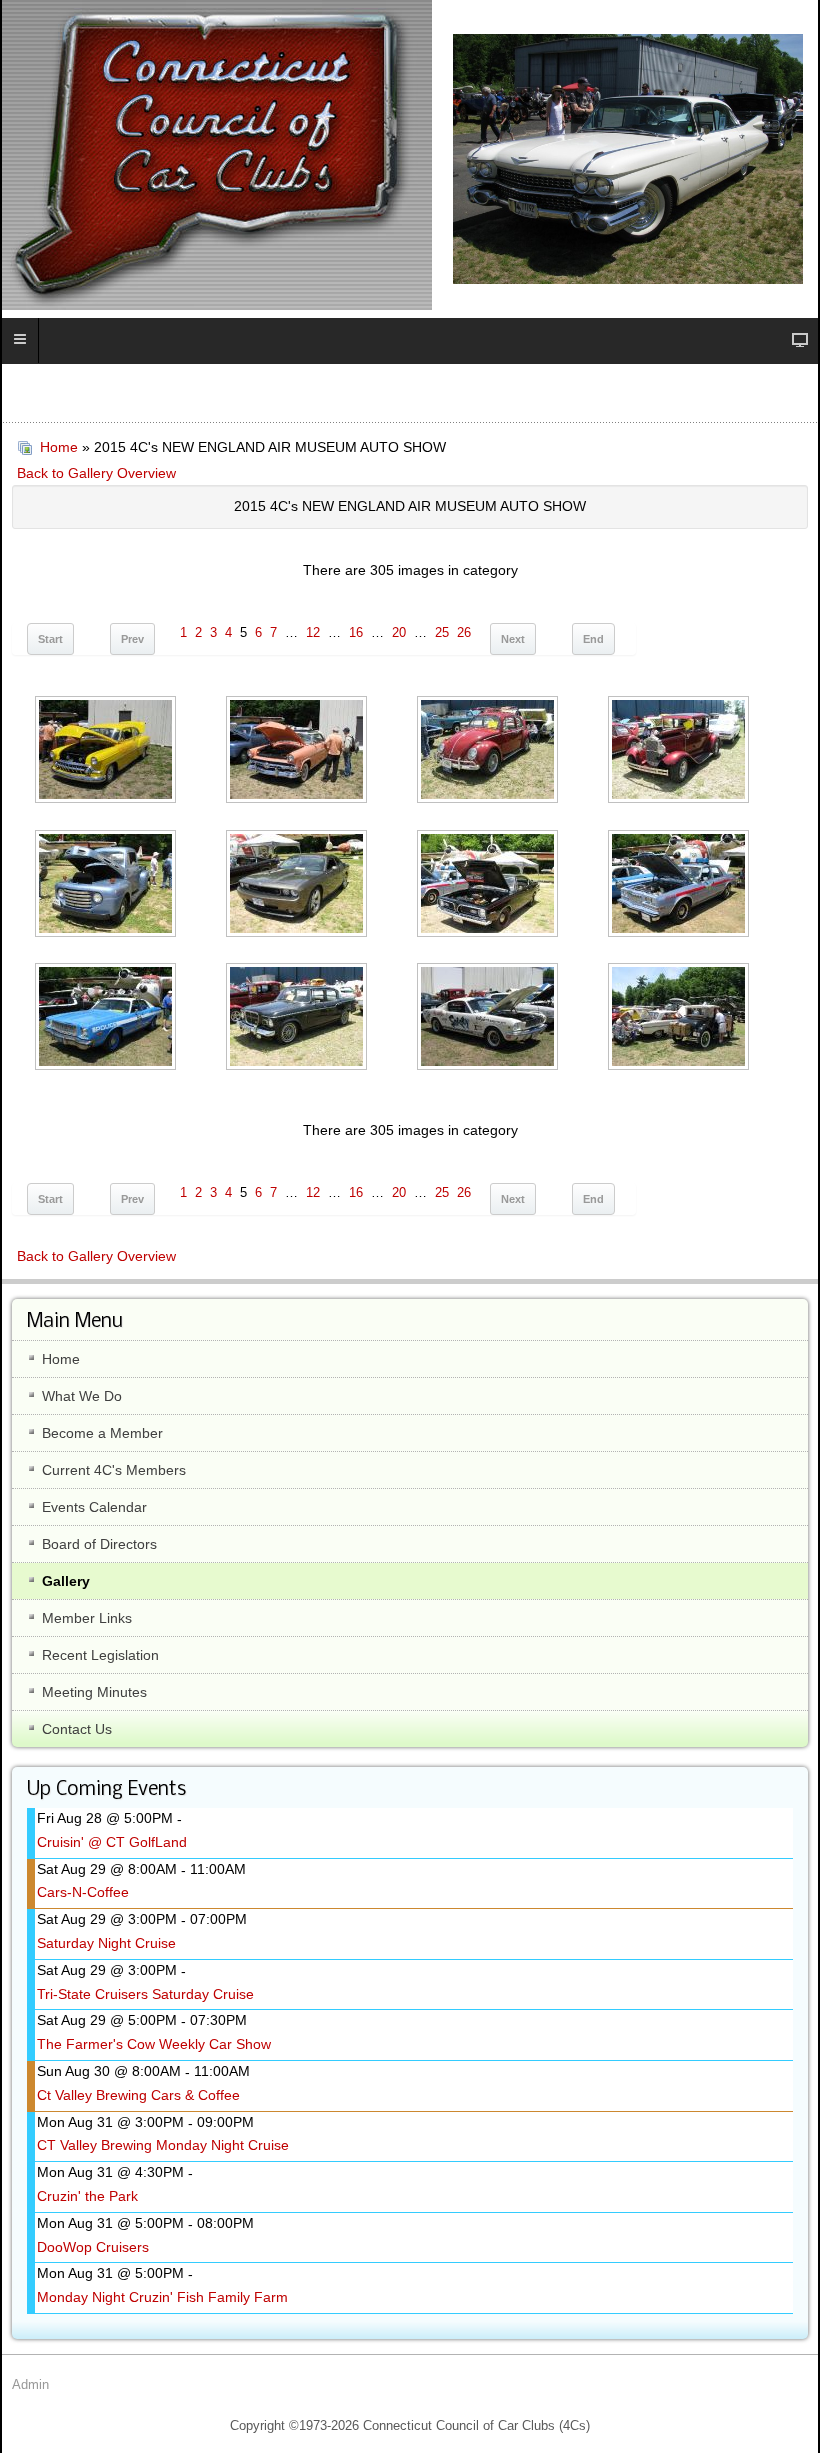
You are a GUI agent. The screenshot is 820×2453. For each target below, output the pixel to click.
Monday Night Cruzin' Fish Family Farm (162, 2297)
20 (399, 633)
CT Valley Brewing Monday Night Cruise (163, 2145)
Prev (132, 639)
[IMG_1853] (107, 751)
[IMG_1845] (680, 885)
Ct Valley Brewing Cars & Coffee (138, 2095)
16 (356, 633)
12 (313, 633)
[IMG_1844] (107, 1018)
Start (50, 639)
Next (513, 639)
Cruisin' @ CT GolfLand (112, 1842)
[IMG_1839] (680, 1018)
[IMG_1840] (489, 1018)
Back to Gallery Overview (96, 473)
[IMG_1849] (107, 885)
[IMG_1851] (489, 751)
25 (442, 633)
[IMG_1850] (680, 751)
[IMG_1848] (298, 885)
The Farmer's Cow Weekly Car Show (154, 2044)
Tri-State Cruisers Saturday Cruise (145, 1994)
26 (464, 633)
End (593, 639)
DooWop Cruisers (93, 2247)
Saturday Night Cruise (106, 1943)
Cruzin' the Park (87, 2196)
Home (59, 447)
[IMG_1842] (298, 1018)
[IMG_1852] (298, 751)
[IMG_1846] (489, 885)
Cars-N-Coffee (83, 1892)
